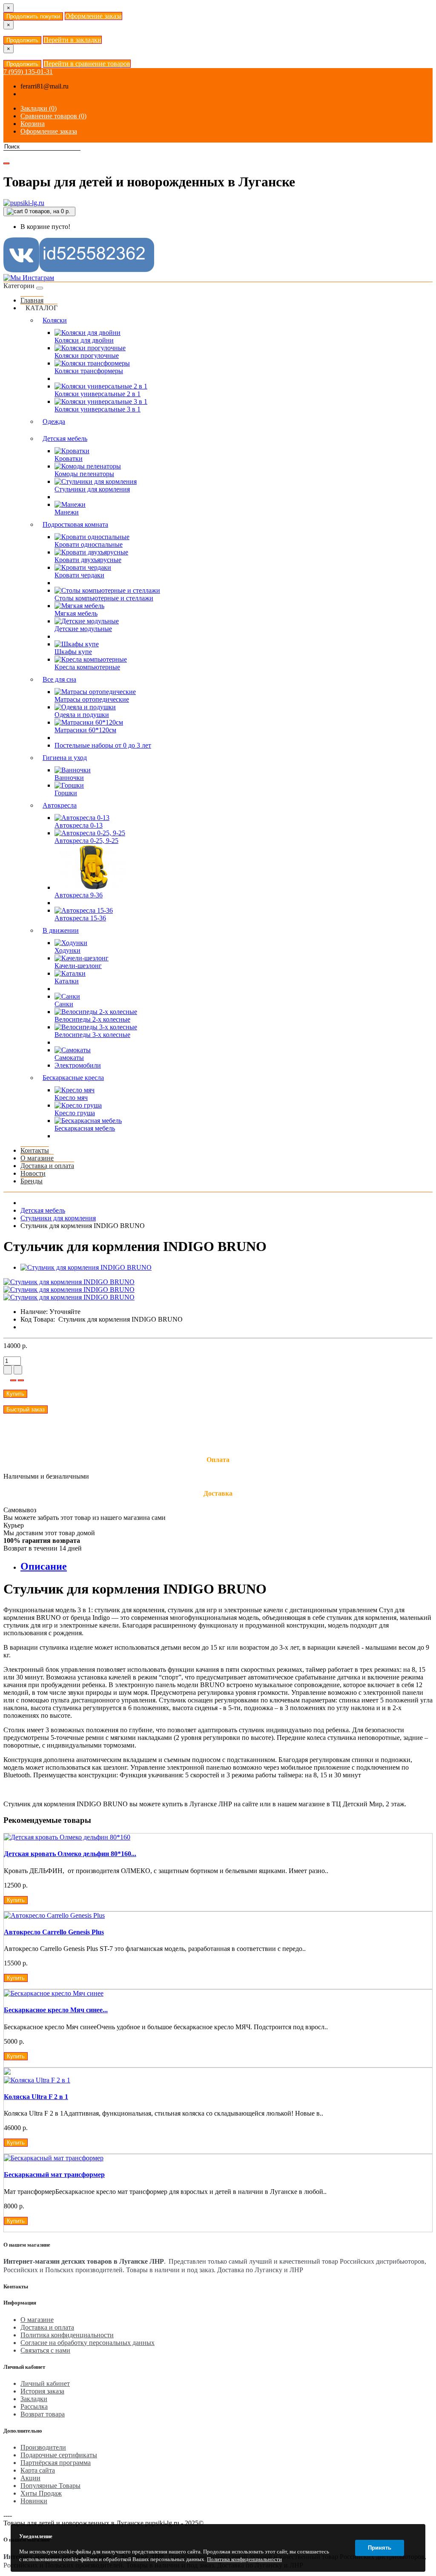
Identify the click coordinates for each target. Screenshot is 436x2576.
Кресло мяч (71, 1098)
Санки (64, 1004)
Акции (30, 2478)
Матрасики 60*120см (85, 730)
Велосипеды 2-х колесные (92, 1019)
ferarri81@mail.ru (44, 86)
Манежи (67, 512)
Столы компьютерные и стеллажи (104, 598)
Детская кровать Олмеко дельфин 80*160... (70, 1854)
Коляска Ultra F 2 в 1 (36, 2097)
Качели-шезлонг (78, 966)
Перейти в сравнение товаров (87, 64)
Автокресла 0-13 (79, 825)
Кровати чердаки (79, 575)
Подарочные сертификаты (59, 2455)
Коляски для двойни (84, 340)
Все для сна (59, 679)
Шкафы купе (73, 652)
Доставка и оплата (47, 1166)
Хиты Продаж (41, 2493)
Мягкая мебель (76, 613)
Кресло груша (75, 1113)
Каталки (67, 981)
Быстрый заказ (26, 1409)
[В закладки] (13, 1380)
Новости (33, 1173)
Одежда (54, 421)
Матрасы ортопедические (92, 699)
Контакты (35, 1150)
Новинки (34, 2501)
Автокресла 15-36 (80, 918)
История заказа (42, 2391)
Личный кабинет (45, 2383)
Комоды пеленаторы (84, 474)
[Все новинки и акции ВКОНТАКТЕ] (79, 270)
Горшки (66, 793)
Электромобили (78, 1065)
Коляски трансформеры (89, 371)
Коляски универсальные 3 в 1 (98, 409)
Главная (32, 300)
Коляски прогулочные (87, 356)
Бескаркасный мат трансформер (54, 2175)
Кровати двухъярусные (88, 560)
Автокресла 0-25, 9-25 (86, 841)
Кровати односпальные (89, 544)
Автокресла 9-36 (79, 895)
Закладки (34, 2399)
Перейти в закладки (72, 40)
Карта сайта (38, 2470)
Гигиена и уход (65, 758)
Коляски (55, 320)
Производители (43, 2447)
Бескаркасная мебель (85, 1128)
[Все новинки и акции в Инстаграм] (29, 278)
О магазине (37, 1158)
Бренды (32, 1181)
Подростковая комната (75, 524)
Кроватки (69, 458)
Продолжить (22, 40)
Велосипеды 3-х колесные (92, 1035)
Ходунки (67, 950)
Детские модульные (83, 629)
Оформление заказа (93, 16)
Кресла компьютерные (87, 667)
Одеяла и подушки (82, 715)
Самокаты (69, 1058)
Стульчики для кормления (92, 489)
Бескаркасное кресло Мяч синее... (56, 2010)
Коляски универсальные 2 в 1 (98, 394)
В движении (61, 930)
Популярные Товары (50, 2486)
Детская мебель (65, 438)
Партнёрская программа (56, 2463)
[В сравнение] (21, 1380)
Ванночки (69, 778)
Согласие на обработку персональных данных (87, 2343)
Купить (15, 1394)
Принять (380, 2548)
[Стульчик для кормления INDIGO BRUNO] (86, 1267)
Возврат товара (43, 2414)
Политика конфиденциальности (67, 2335)
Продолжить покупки (33, 16)
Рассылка (34, 2406)
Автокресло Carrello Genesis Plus (54, 1932)
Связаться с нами (45, 2350)
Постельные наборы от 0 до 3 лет (103, 745)
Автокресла (60, 805)
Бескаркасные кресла (73, 1078)
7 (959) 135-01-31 (28, 72)
